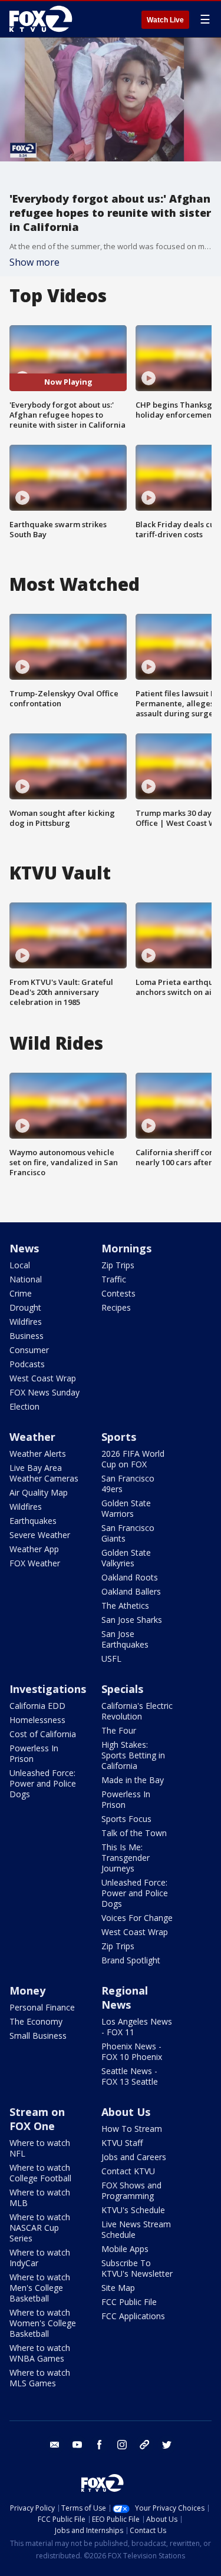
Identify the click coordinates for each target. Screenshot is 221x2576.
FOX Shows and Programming (131, 2190)
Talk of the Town (134, 1833)
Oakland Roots (130, 1577)
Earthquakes (33, 1521)
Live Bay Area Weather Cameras (44, 1473)
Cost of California (43, 1734)
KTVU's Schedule (133, 2210)
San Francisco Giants (128, 1533)
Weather (32, 1437)
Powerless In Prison (34, 1753)
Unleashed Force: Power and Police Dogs (43, 1783)
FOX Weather (35, 1563)
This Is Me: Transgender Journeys (126, 1858)
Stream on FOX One (37, 2119)
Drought (25, 1307)
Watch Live (165, 20)
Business (27, 1336)
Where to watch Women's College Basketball (43, 2323)
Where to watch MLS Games (40, 2378)
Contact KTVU (128, 2171)
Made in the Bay (133, 1780)
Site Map (118, 2288)
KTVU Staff (122, 2143)
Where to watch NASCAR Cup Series (40, 2228)
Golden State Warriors (126, 1508)
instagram (122, 2445)
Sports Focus (126, 1819)
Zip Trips (118, 1265)
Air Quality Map (39, 1492)
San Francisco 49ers (128, 1484)
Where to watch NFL (40, 2148)
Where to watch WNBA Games (40, 2353)
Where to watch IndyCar (40, 2258)
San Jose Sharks (132, 1620)
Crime (21, 1293)
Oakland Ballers (131, 1591)
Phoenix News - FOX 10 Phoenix (132, 2051)
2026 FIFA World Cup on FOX (133, 1459)
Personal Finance (42, 2007)
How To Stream (132, 2129)
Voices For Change (137, 1918)
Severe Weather (40, 1535)
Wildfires (26, 1322)
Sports (119, 1437)
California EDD (37, 1706)
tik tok (144, 2445)
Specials (122, 1689)
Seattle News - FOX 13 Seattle (130, 2076)
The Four (119, 1730)
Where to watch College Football (40, 2173)
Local (20, 1265)
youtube (77, 2445)
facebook (100, 2445)
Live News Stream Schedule (136, 2229)
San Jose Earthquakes (125, 1639)
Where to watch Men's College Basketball (40, 2288)
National (26, 1279)
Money (27, 1990)
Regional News (125, 1998)
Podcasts (27, 1364)
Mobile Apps (125, 2249)
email (55, 2445)
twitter (167, 2445)
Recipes (116, 1307)
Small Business (38, 2036)
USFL (111, 1659)
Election (24, 1406)
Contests (118, 1293)
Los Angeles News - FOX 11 (137, 2027)
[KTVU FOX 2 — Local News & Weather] (44, 19)
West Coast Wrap (43, 1378)
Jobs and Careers (134, 2157)
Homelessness (37, 1720)
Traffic (114, 1279)
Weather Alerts (38, 1454)
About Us (126, 2112)
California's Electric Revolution (137, 1711)
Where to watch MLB (40, 2198)
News (24, 1248)
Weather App (34, 1549)
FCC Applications (133, 2316)
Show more (34, 262)
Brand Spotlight (131, 1960)
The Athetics (125, 1606)
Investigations (48, 1689)
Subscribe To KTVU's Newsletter (137, 2268)
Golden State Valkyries (126, 1558)
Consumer (29, 1350)
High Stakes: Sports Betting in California (133, 1755)
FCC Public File (129, 2302)
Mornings (126, 1248)
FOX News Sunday (44, 1392)
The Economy (36, 2021)
